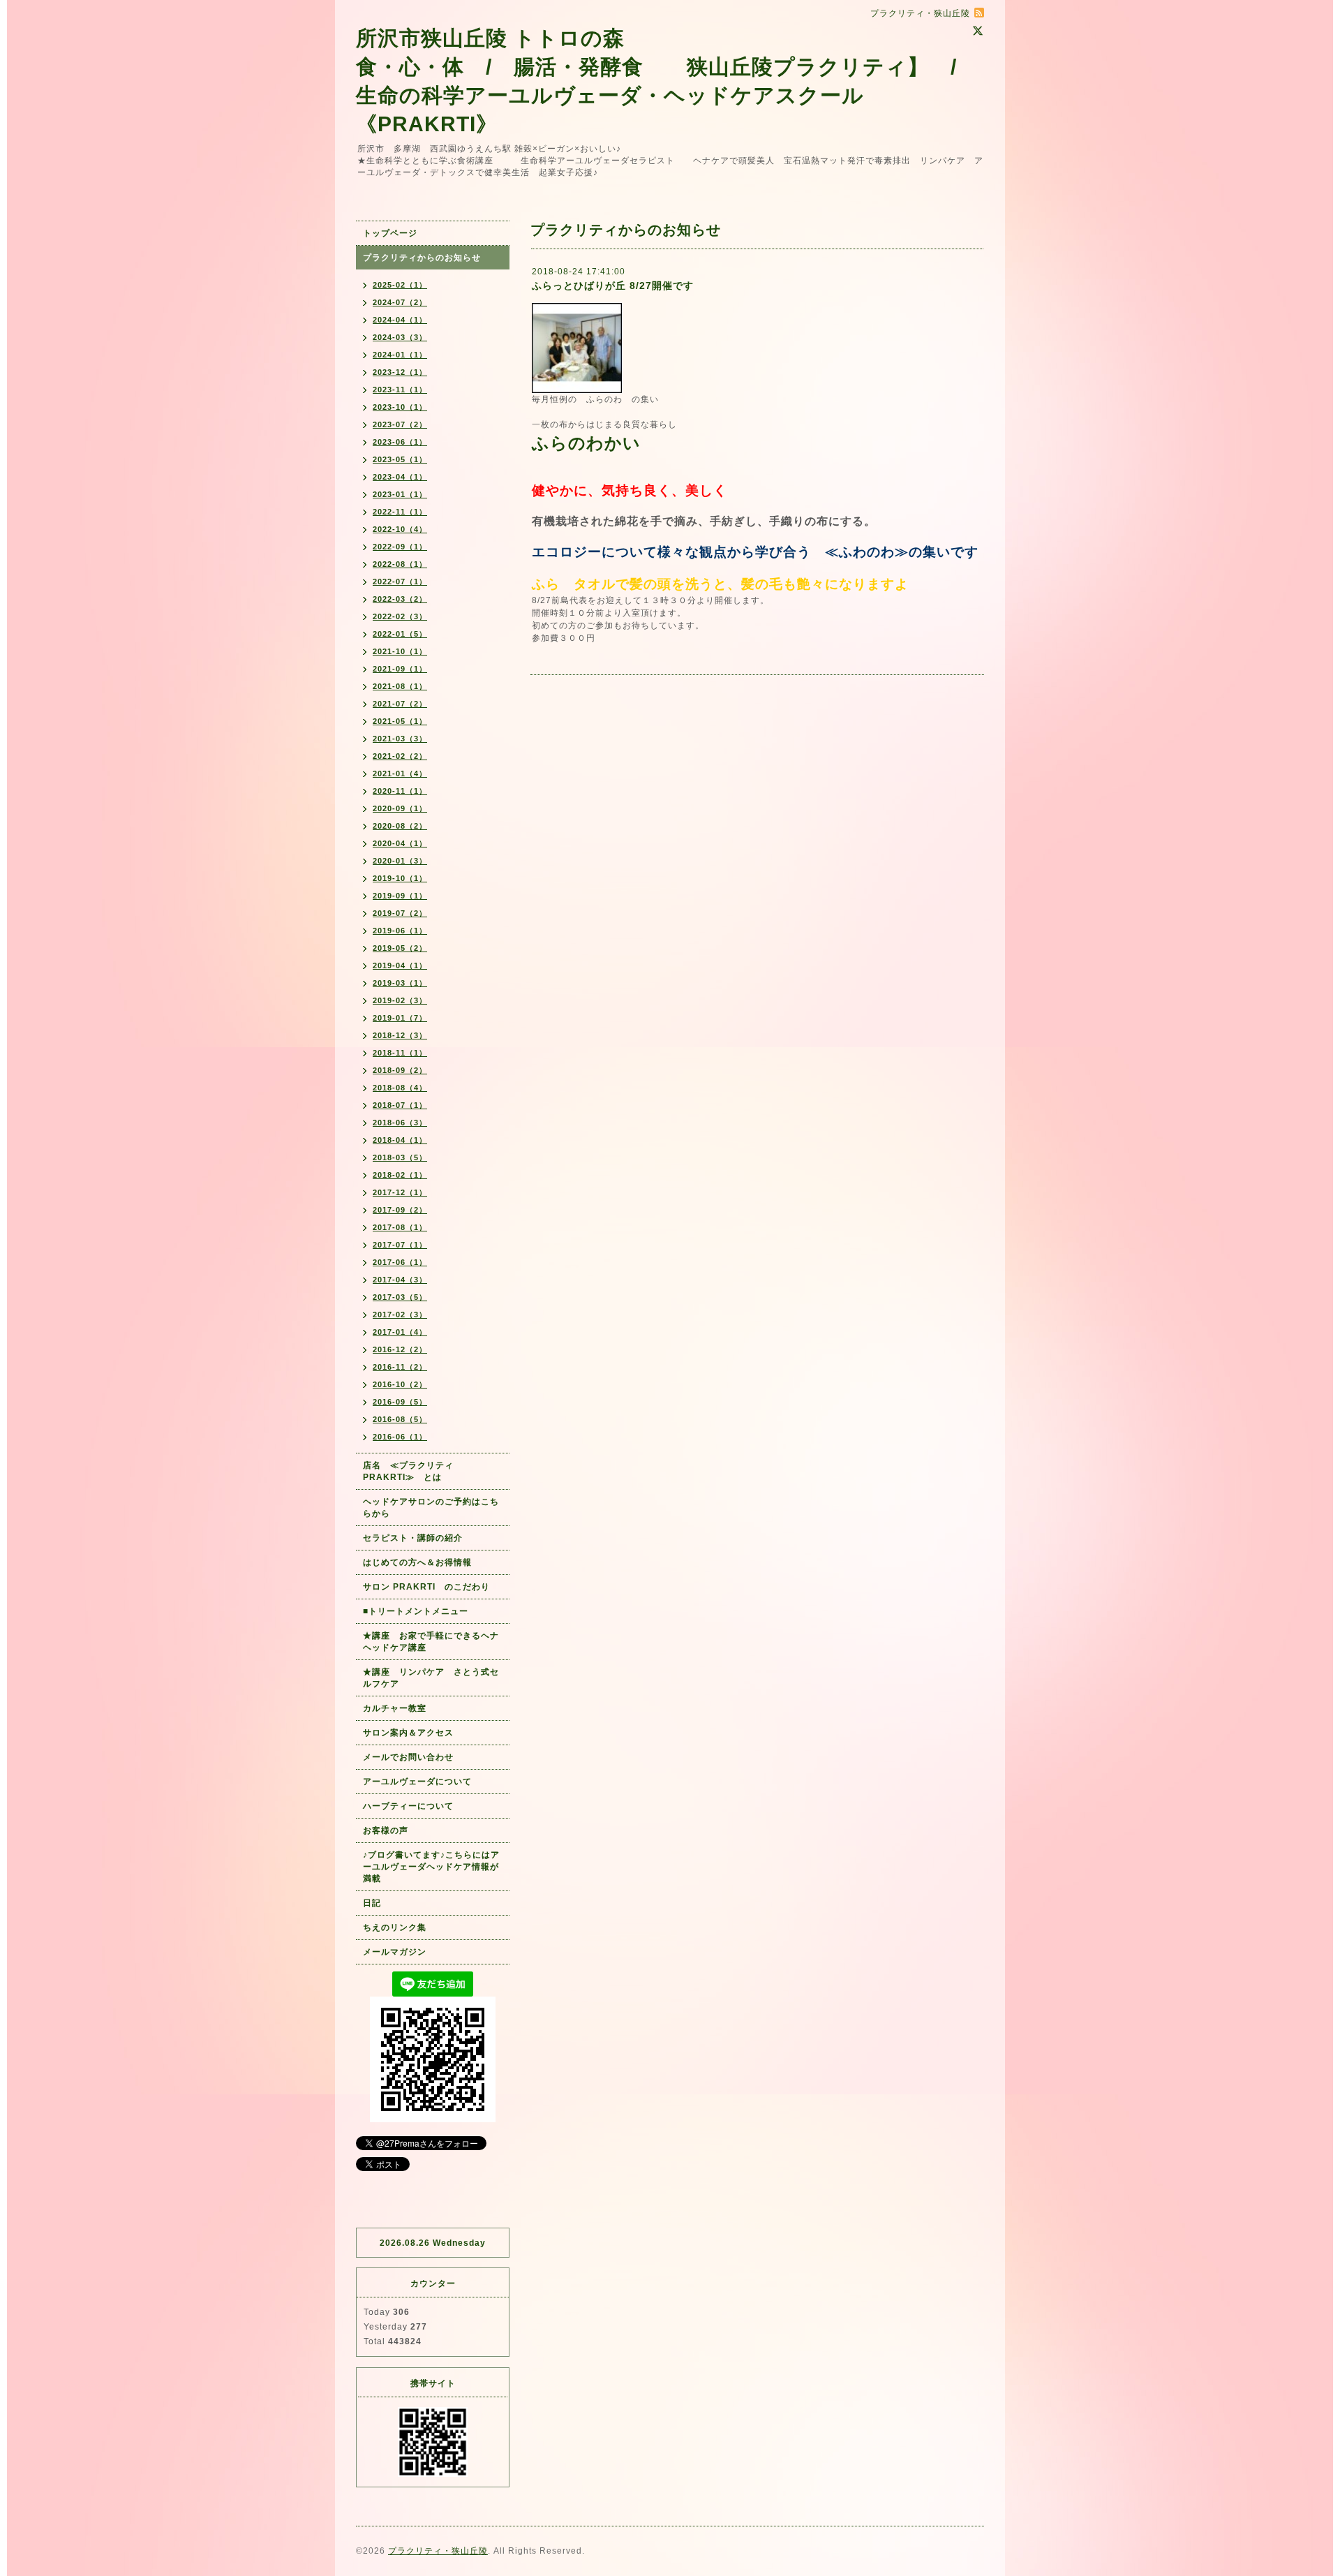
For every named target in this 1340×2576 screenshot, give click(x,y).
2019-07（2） (400, 913)
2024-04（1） (400, 320)
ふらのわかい (586, 443)
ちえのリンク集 (395, 1927)
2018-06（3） (400, 1123)
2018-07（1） (400, 1105)
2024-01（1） (400, 355)
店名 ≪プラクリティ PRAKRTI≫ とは (413, 1471)
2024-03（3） (400, 337)
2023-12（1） (400, 372)
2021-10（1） (400, 651)
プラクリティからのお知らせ (422, 258)
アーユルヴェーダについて (417, 1782)
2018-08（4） (400, 1088)
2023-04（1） (400, 477)
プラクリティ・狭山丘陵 (438, 2551)
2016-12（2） (400, 1349)
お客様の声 (386, 1830)
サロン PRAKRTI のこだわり (426, 1587)
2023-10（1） (400, 407)
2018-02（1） (400, 1175)
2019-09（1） (400, 896)
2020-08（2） (400, 826)
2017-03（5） (400, 1297)
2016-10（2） (400, 1384)
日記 (372, 1903)
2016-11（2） (400, 1367)
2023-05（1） (400, 459)
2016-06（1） (400, 1437)
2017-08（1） (400, 1227)
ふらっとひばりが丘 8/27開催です (613, 286)
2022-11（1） (400, 512)
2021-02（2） (400, 756)
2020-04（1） (400, 843)
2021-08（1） (400, 686)
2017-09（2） (400, 1210)
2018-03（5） (400, 1157)
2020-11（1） (400, 791)
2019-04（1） (400, 965)
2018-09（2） (400, 1070)
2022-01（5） (400, 634)
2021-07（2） (400, 704)
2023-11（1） (400, 390)
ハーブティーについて (408, 1806)
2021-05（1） (400, 721)
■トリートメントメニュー (416, 1611)
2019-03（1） (400, 983)
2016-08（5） (400, 1419)
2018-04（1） (400, 1140)
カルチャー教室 (395, 1708)
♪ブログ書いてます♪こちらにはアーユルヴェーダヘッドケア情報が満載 (431, 1867)
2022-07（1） (400, 582)
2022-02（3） (400, 616)
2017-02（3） (400, 1315)
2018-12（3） (400, 1035)
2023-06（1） (400, 442)
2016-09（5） (400, 1402)
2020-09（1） (400, 808)
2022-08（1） (400, 564)
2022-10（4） (400, 529)
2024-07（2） (400, 302)
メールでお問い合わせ (413, 1757)
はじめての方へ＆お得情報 (417, 1562)
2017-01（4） (400, 1332)
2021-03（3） (400, 739)
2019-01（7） (400, 1018)
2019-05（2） (400, 948)
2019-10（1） (400, 878)
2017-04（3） (400, 1280)
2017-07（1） (400, 1245)
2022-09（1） (400, 547)
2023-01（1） (400, 494)
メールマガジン (395, 1952)
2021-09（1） (400, 669)
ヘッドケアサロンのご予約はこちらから (431, 1508)
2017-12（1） (400, 1192)
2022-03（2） (400, 599)
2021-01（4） (400, 773)
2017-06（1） (400, 1262)
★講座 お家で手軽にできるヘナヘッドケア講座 (431, 1642)
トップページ (390, 233)
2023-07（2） (400, 424)
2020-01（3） (400, 861)
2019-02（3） (400, 1000)
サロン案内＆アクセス (408, 1733)
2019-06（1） (400, 931)
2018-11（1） (400, 1053)
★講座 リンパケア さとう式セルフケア (431, 1678)
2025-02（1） (400, 285)
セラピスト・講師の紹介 (413, 1538)
